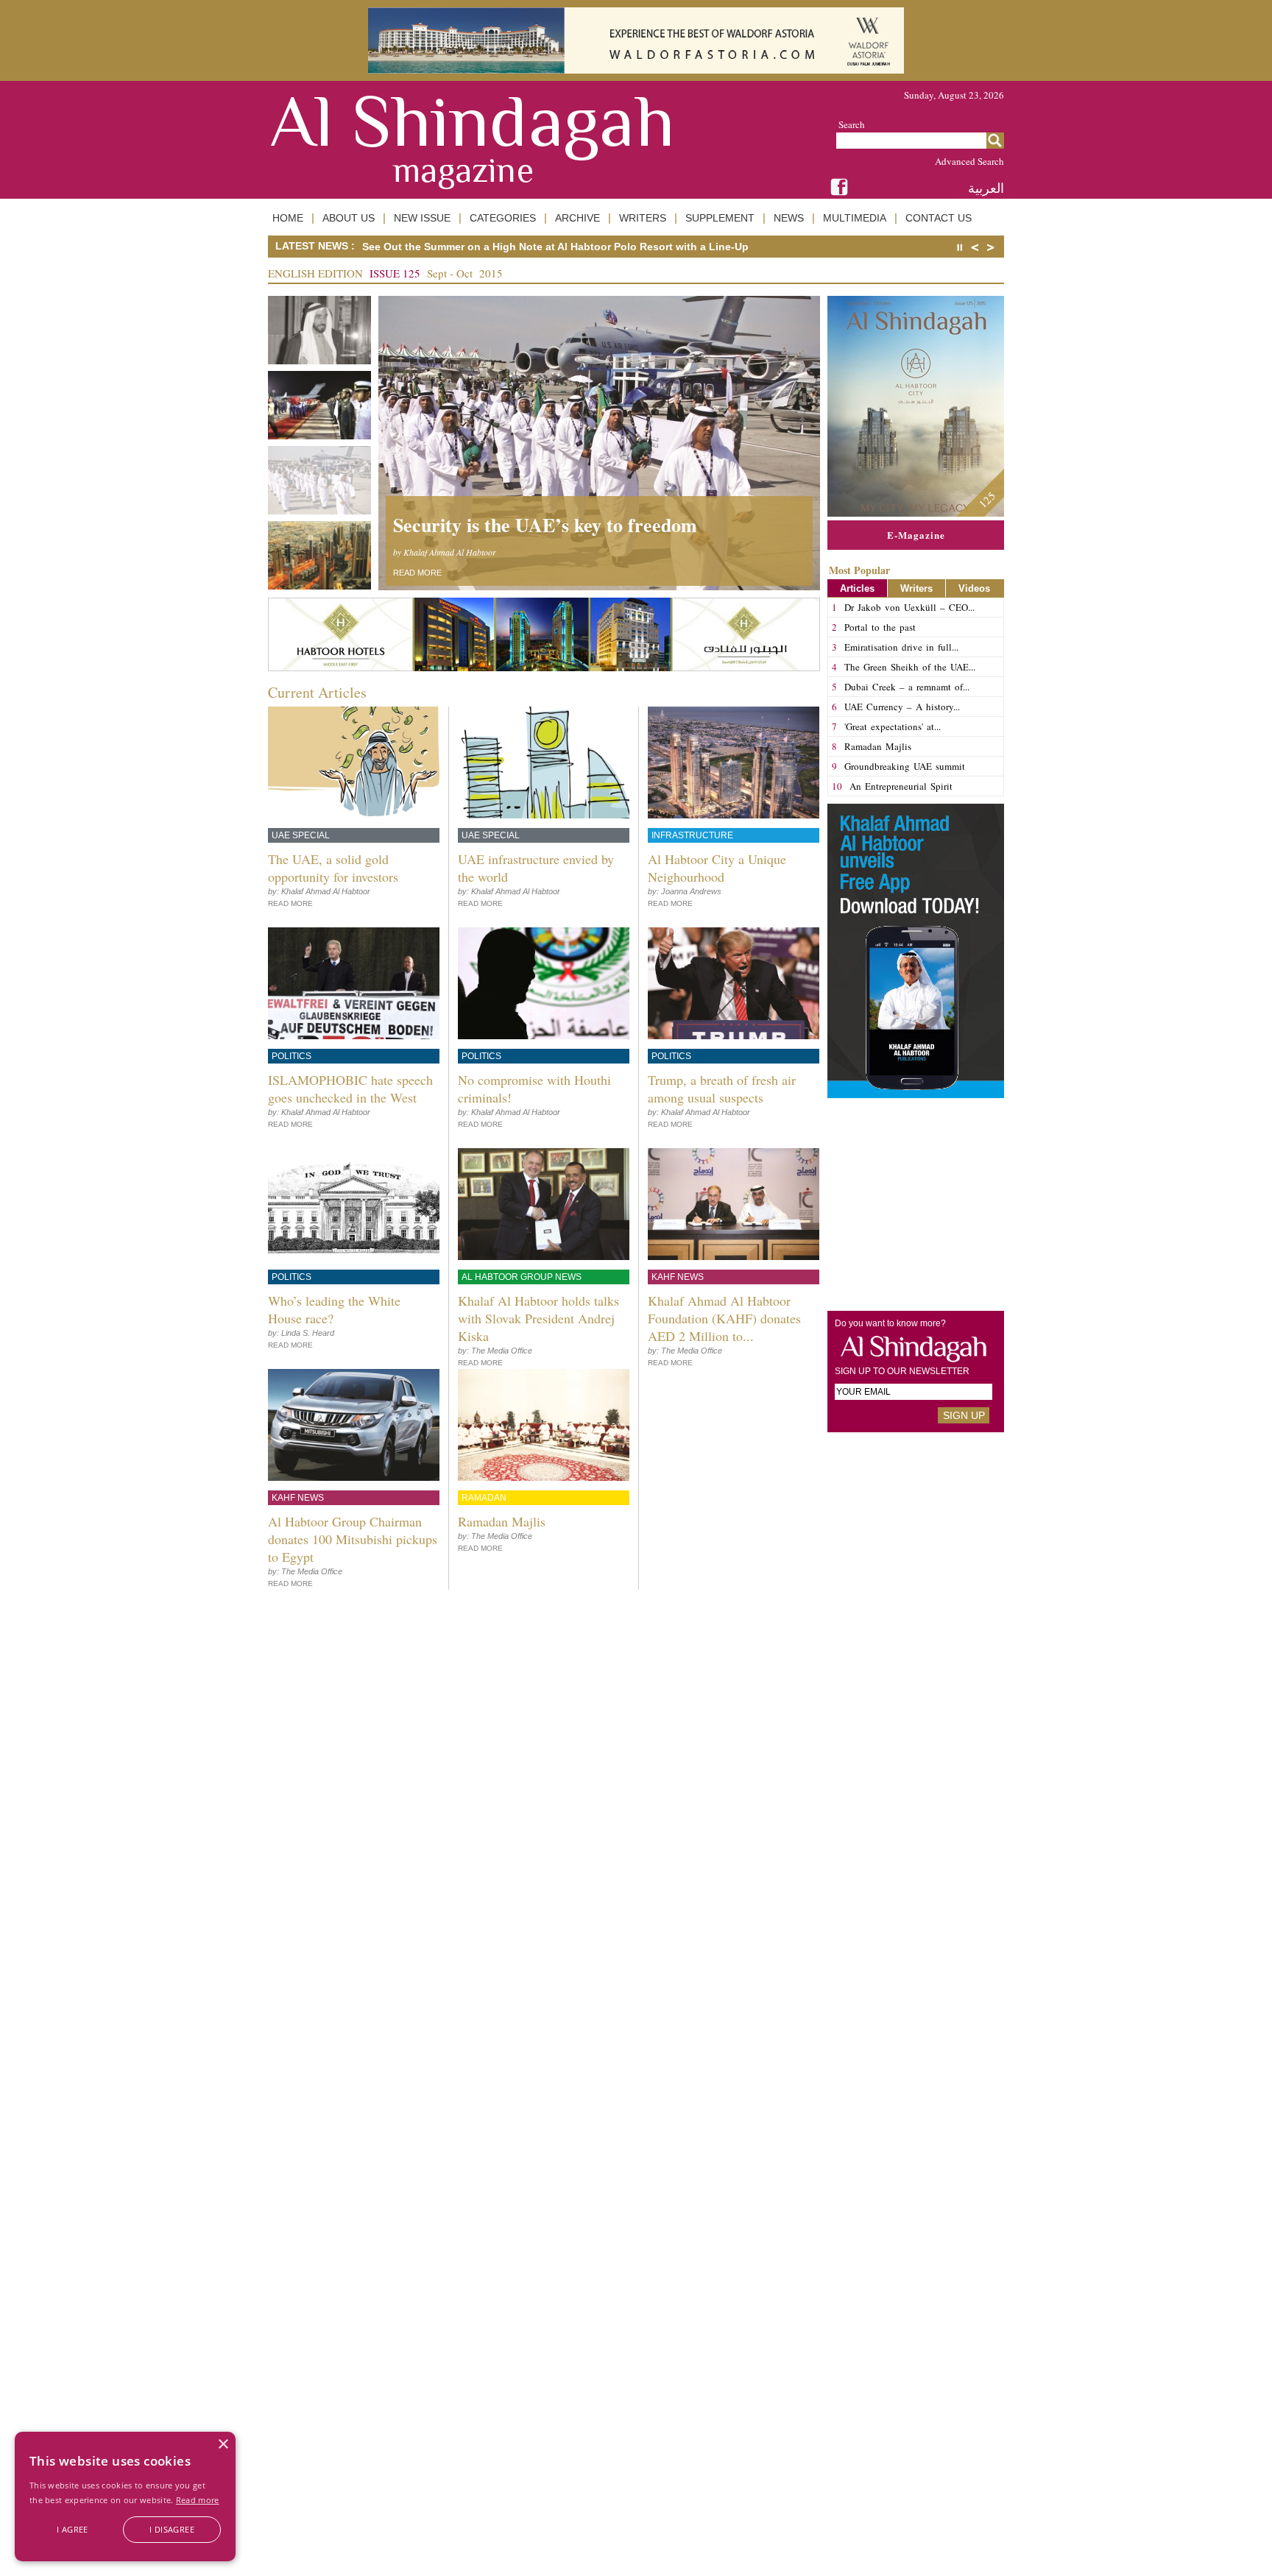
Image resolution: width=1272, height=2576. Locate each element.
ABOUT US (349, 218)
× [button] (223, 2445)
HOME (288, 218)
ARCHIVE (577, 218)
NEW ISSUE (422, 218)
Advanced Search (969, 161)
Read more (198, 2500)
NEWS (789, 218)
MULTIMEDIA (855, 218)
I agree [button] (73, 2529)
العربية (986, 188)
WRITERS (643, 218)
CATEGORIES (503, 218)
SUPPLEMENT (720, 218)
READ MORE (417, 573)
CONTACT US (939, 218)
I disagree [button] (172, 2529)
